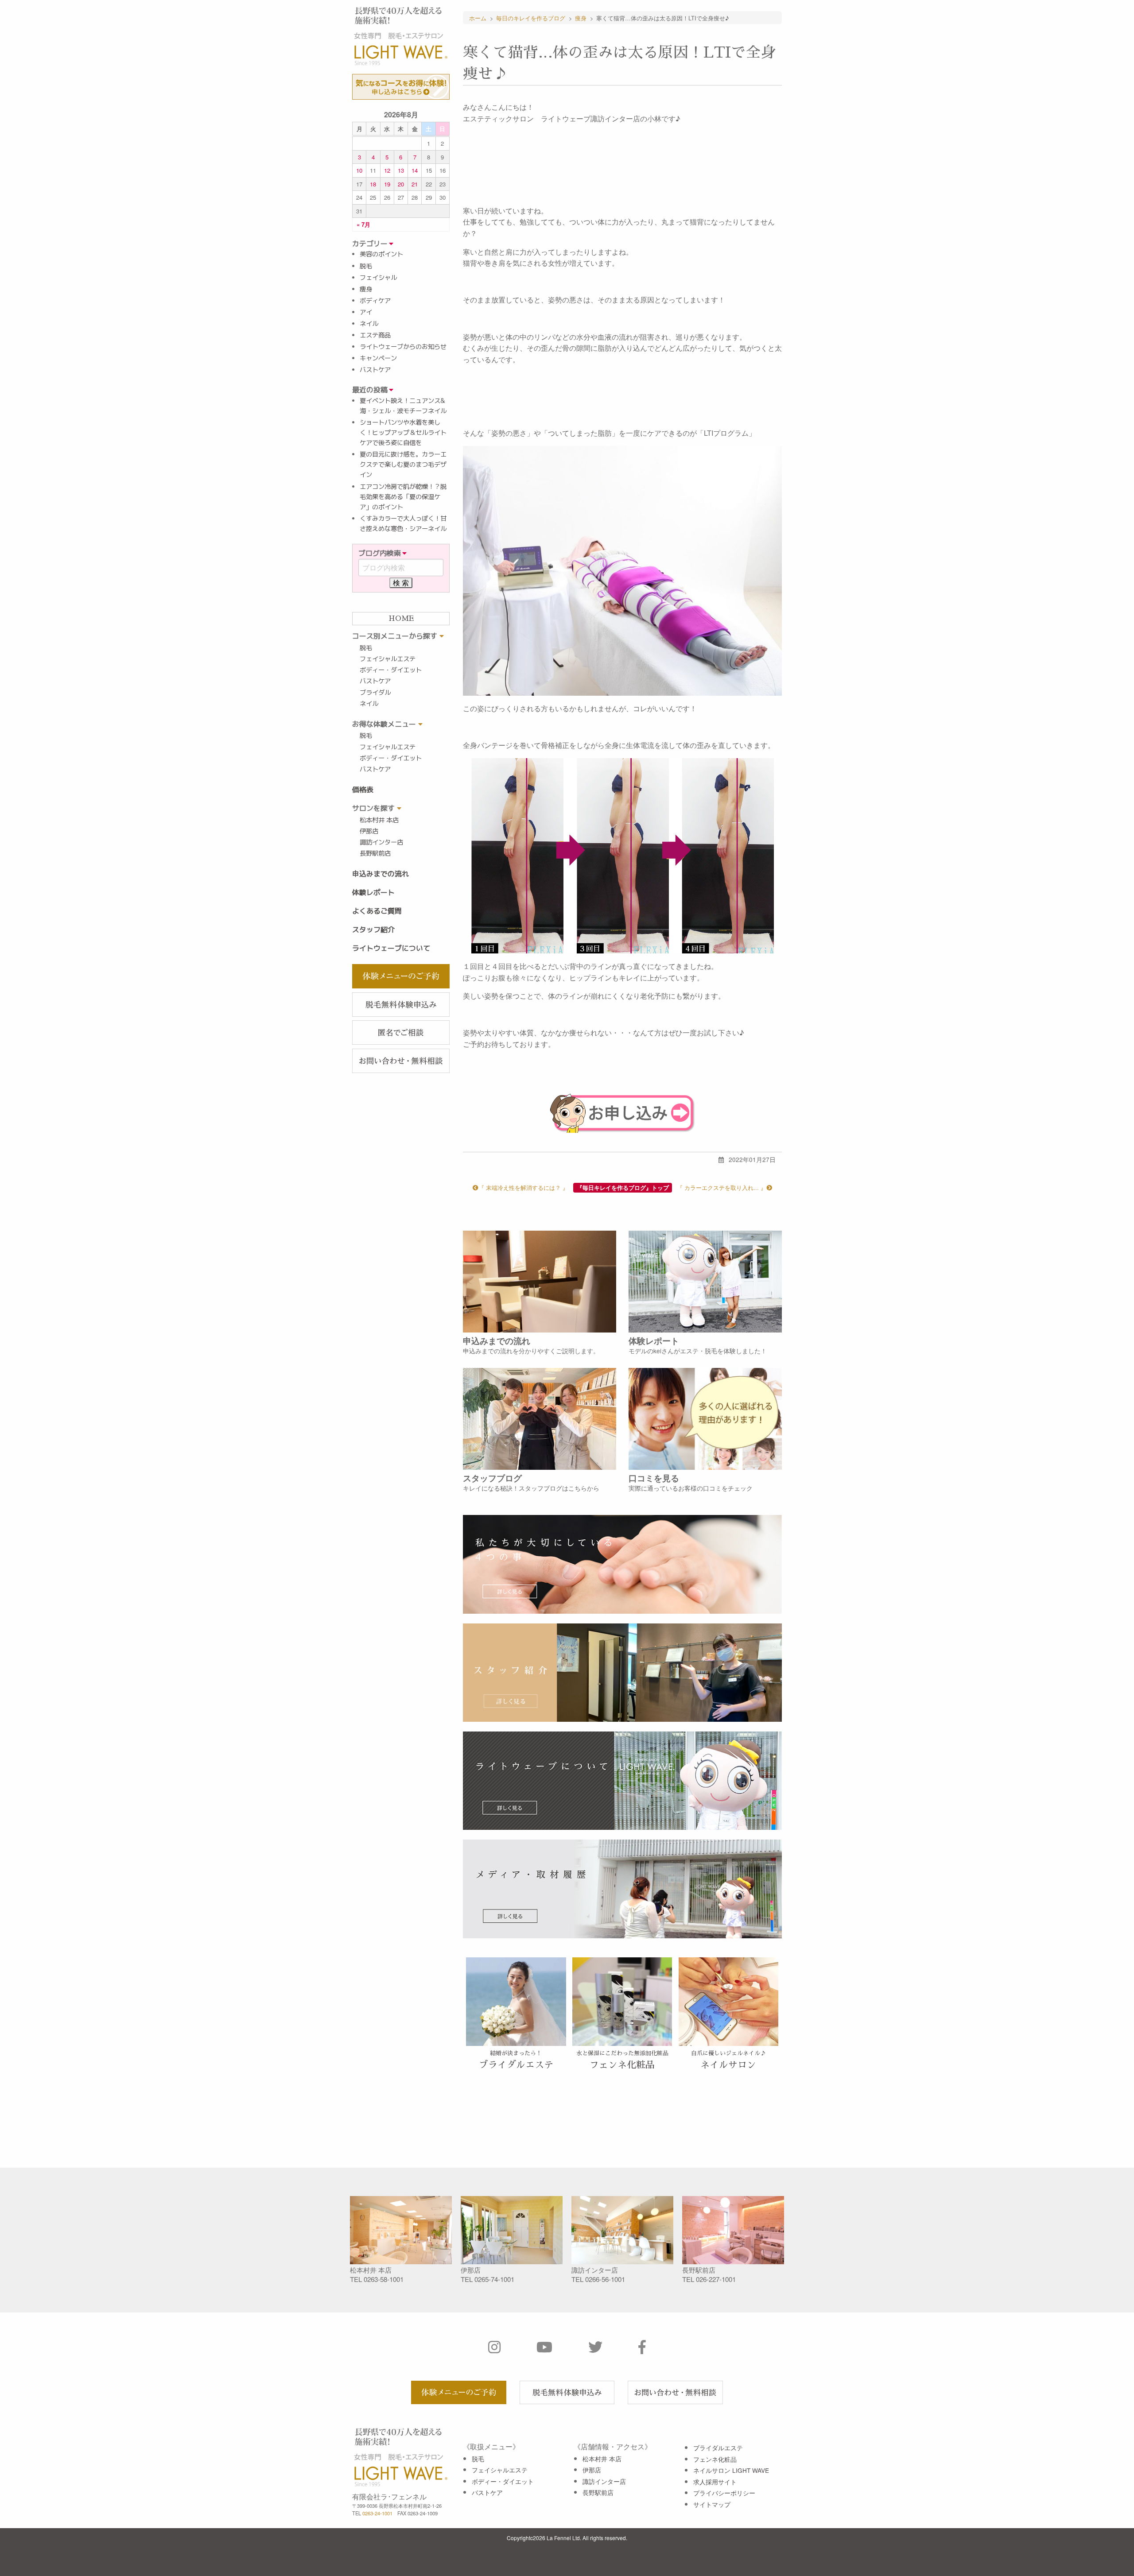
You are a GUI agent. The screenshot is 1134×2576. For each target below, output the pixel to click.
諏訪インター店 (381, 842)
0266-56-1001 (605, 2279)
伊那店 (369, 831)
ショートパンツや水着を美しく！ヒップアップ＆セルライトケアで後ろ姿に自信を (403, 433)
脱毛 (366, 266)
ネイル (369, 324)
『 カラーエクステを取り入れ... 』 (722, 1187)
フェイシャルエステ (388, 659)
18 (373, 184)
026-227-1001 (716, 2279)
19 (387, 184)
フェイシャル (378, 278)
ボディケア (375, 301)
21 (415, 184)
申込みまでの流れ (381, 874)
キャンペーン (378, 358)
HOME (401, 619)
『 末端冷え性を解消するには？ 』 (523, 1187)
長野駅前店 (375, 853)
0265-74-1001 (494, 2279)
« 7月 (363, 224)
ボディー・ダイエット (391, 670)
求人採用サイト (715, 2482)
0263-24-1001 (377, 2513)
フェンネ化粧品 (715, 2459)
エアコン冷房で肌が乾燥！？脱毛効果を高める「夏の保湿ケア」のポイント (403, 497)
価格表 (363, 790)
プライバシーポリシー (724, 2493)
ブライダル (375, 693)
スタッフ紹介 (373, 930)
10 (359, 170)
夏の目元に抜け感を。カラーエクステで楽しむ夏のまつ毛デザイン (403, 465)
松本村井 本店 (379, 820)
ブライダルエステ (718, 2448)
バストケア (375, 370)
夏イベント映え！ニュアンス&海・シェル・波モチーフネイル (403, 406)
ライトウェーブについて (391, 948)
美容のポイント (381, 254)
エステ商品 (375, 335)
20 (401, 184)
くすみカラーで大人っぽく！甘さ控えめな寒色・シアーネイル (403, 524)
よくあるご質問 (377, 911)
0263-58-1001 (384, 2279)
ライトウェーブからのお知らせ (403, 347)
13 (401, 170)
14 (415, 170)
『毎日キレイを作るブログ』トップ (623, 1188)
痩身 (366, 289)
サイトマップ (712, 2504)
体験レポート (373, 892)
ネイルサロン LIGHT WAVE (731, 2470)
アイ (366, 312)
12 (387, 170)
